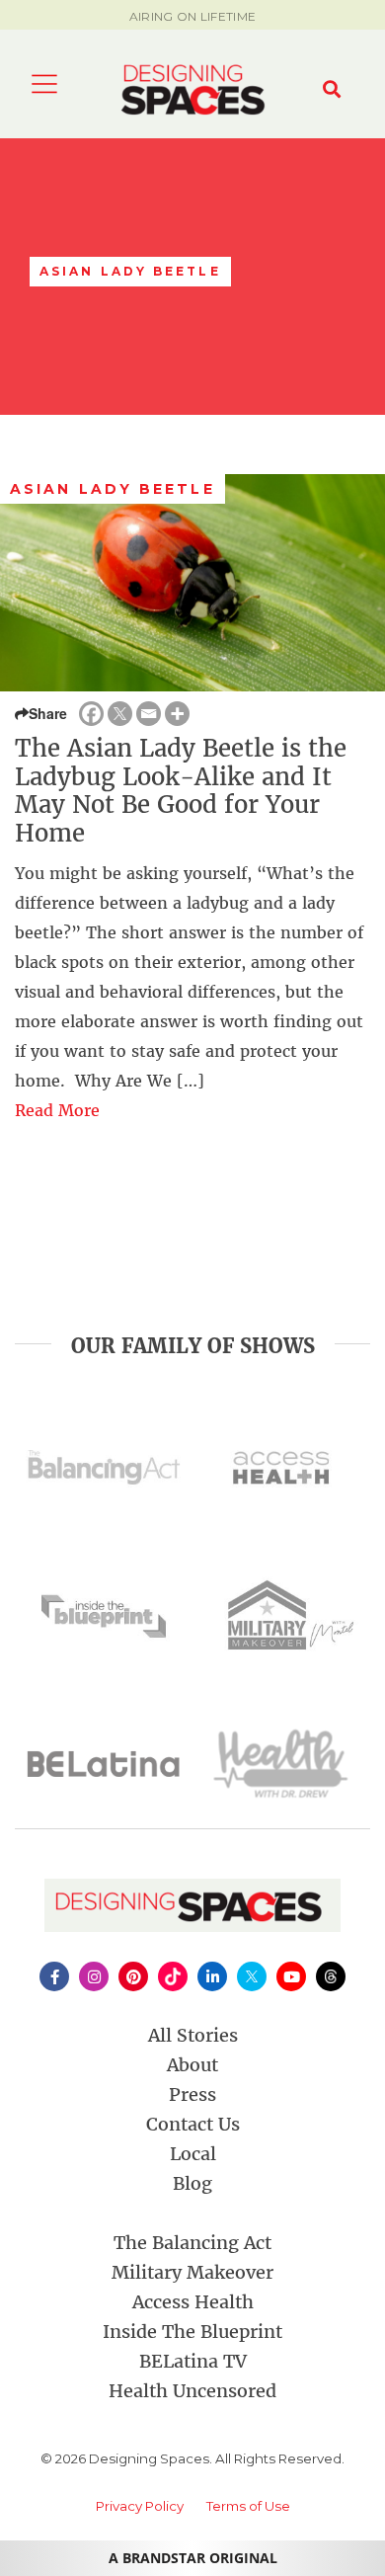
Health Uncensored (192, 2391)
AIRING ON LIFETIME (192, 16)
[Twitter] (120, 714)
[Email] (149, 714)
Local (193, 2154)
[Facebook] (91, 714)
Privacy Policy (140, 2506)
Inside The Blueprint (192, 2332)
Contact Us (193, 2124)
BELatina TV (193, 2361)
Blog (192, 2183)
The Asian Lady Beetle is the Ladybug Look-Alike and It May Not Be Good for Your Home (181, 791)
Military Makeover (192, 2272)
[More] (177, 714)
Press (192, 2094)
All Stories (193, 2035)
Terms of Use (248, 2506)
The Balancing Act (192, 2243)
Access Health (193, 2302)
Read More (57, 1110)
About (192, 2065)
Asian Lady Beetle (113, 489)
